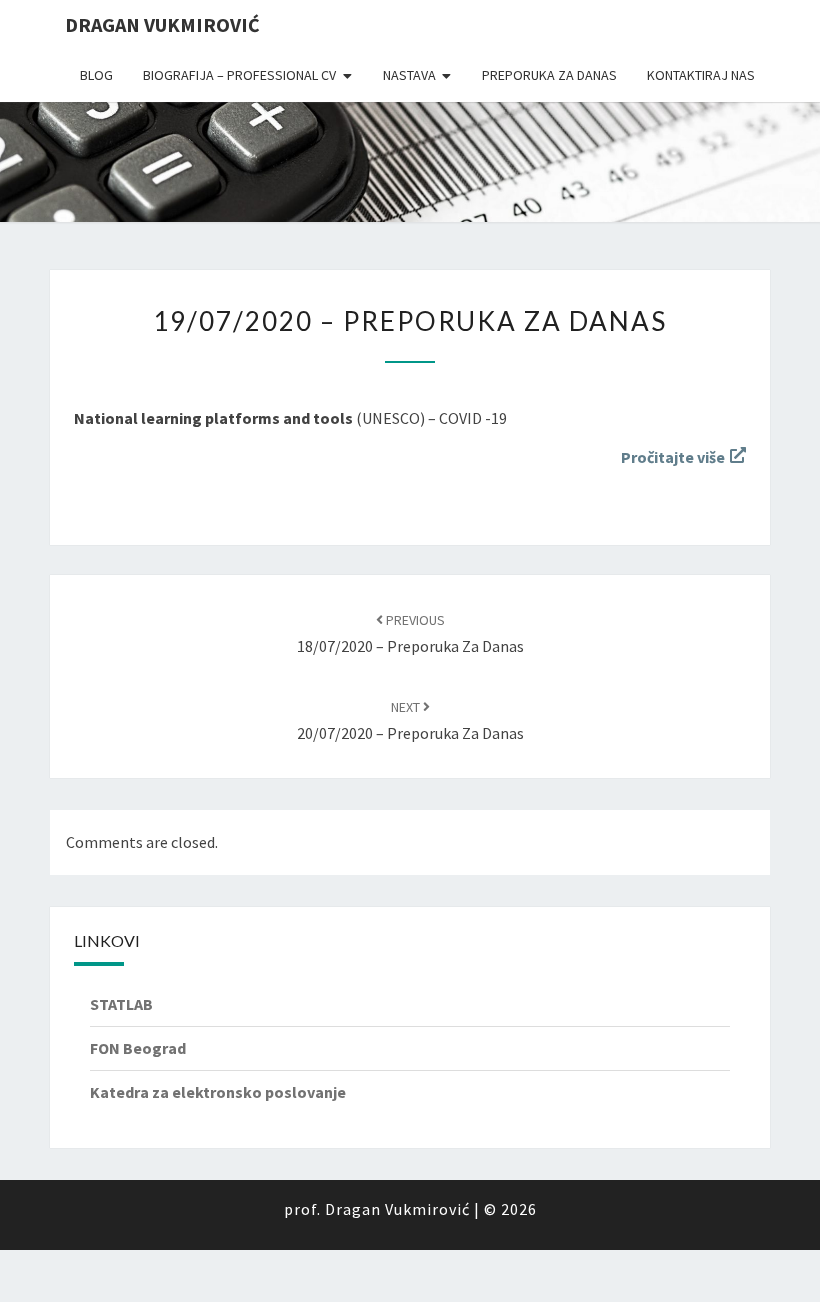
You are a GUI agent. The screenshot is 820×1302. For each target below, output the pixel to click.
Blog (96, 75)
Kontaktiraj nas (701, 75)
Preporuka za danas (549, 75)
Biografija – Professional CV (239, 75)
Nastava (409, 75)
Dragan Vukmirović (162, 24)
